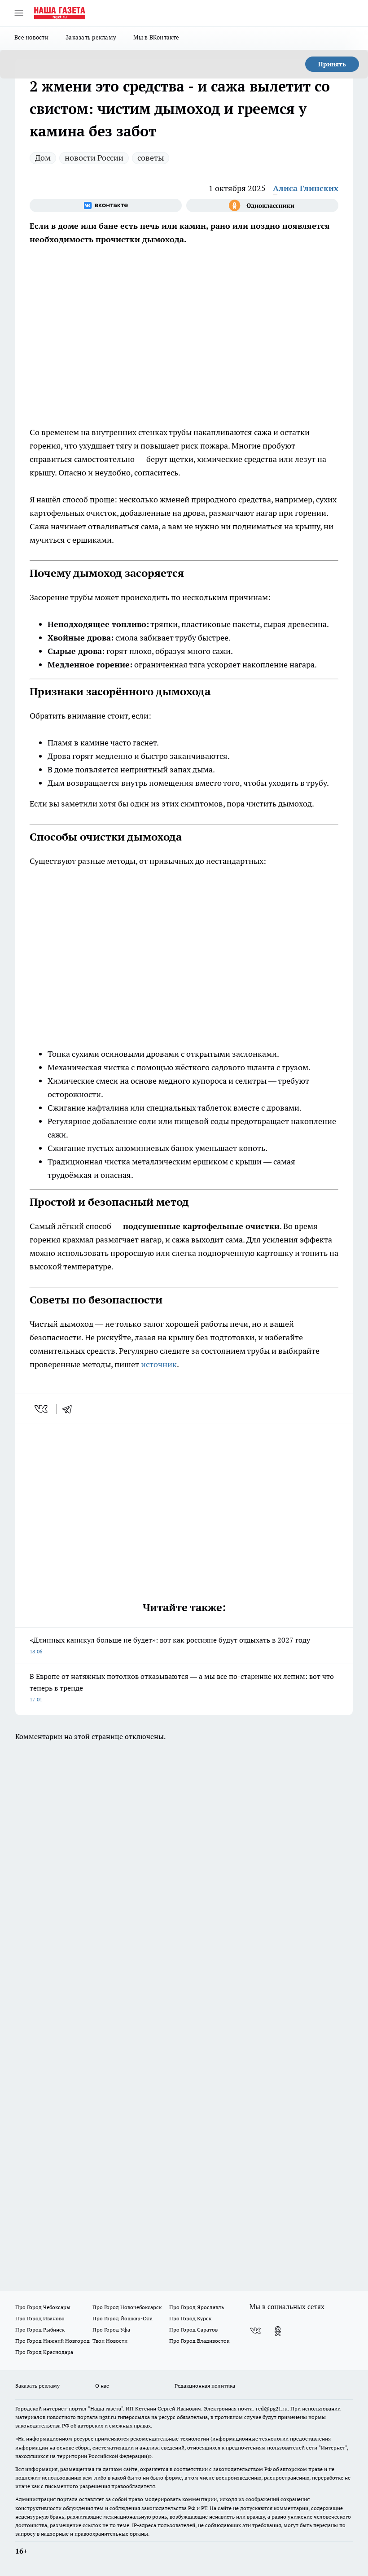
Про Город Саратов (193, 2330)
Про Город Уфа (111, 2330)
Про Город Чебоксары (43, 2307)
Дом (43, 158)
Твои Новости (110, 2341)
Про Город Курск (190, 2318)
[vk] (42, 1409)
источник (159, 1364)
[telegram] (70, 1409)
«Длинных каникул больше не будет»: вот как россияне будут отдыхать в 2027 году (170, 1645)
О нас (102, 2386)
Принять (332, 64)
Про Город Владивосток (199, 2341)
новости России (94, 158)
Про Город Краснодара (44, 2352)
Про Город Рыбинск (40, 2330)
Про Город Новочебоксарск (127, 2307)
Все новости (31, 37)
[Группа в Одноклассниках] (262, 205)
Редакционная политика (205, 2386)
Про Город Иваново (40, 2318)
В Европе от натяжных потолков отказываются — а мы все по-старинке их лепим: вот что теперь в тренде (182, 1687)
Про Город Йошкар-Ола (123, 2318)
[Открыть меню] (19, 13)
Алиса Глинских (306, 188)
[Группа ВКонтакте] (106, 205)
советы (151, 158)
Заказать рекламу (91, 37)
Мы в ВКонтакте (156, 37)
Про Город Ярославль (197, 2307)
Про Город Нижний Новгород (53, 2341)
